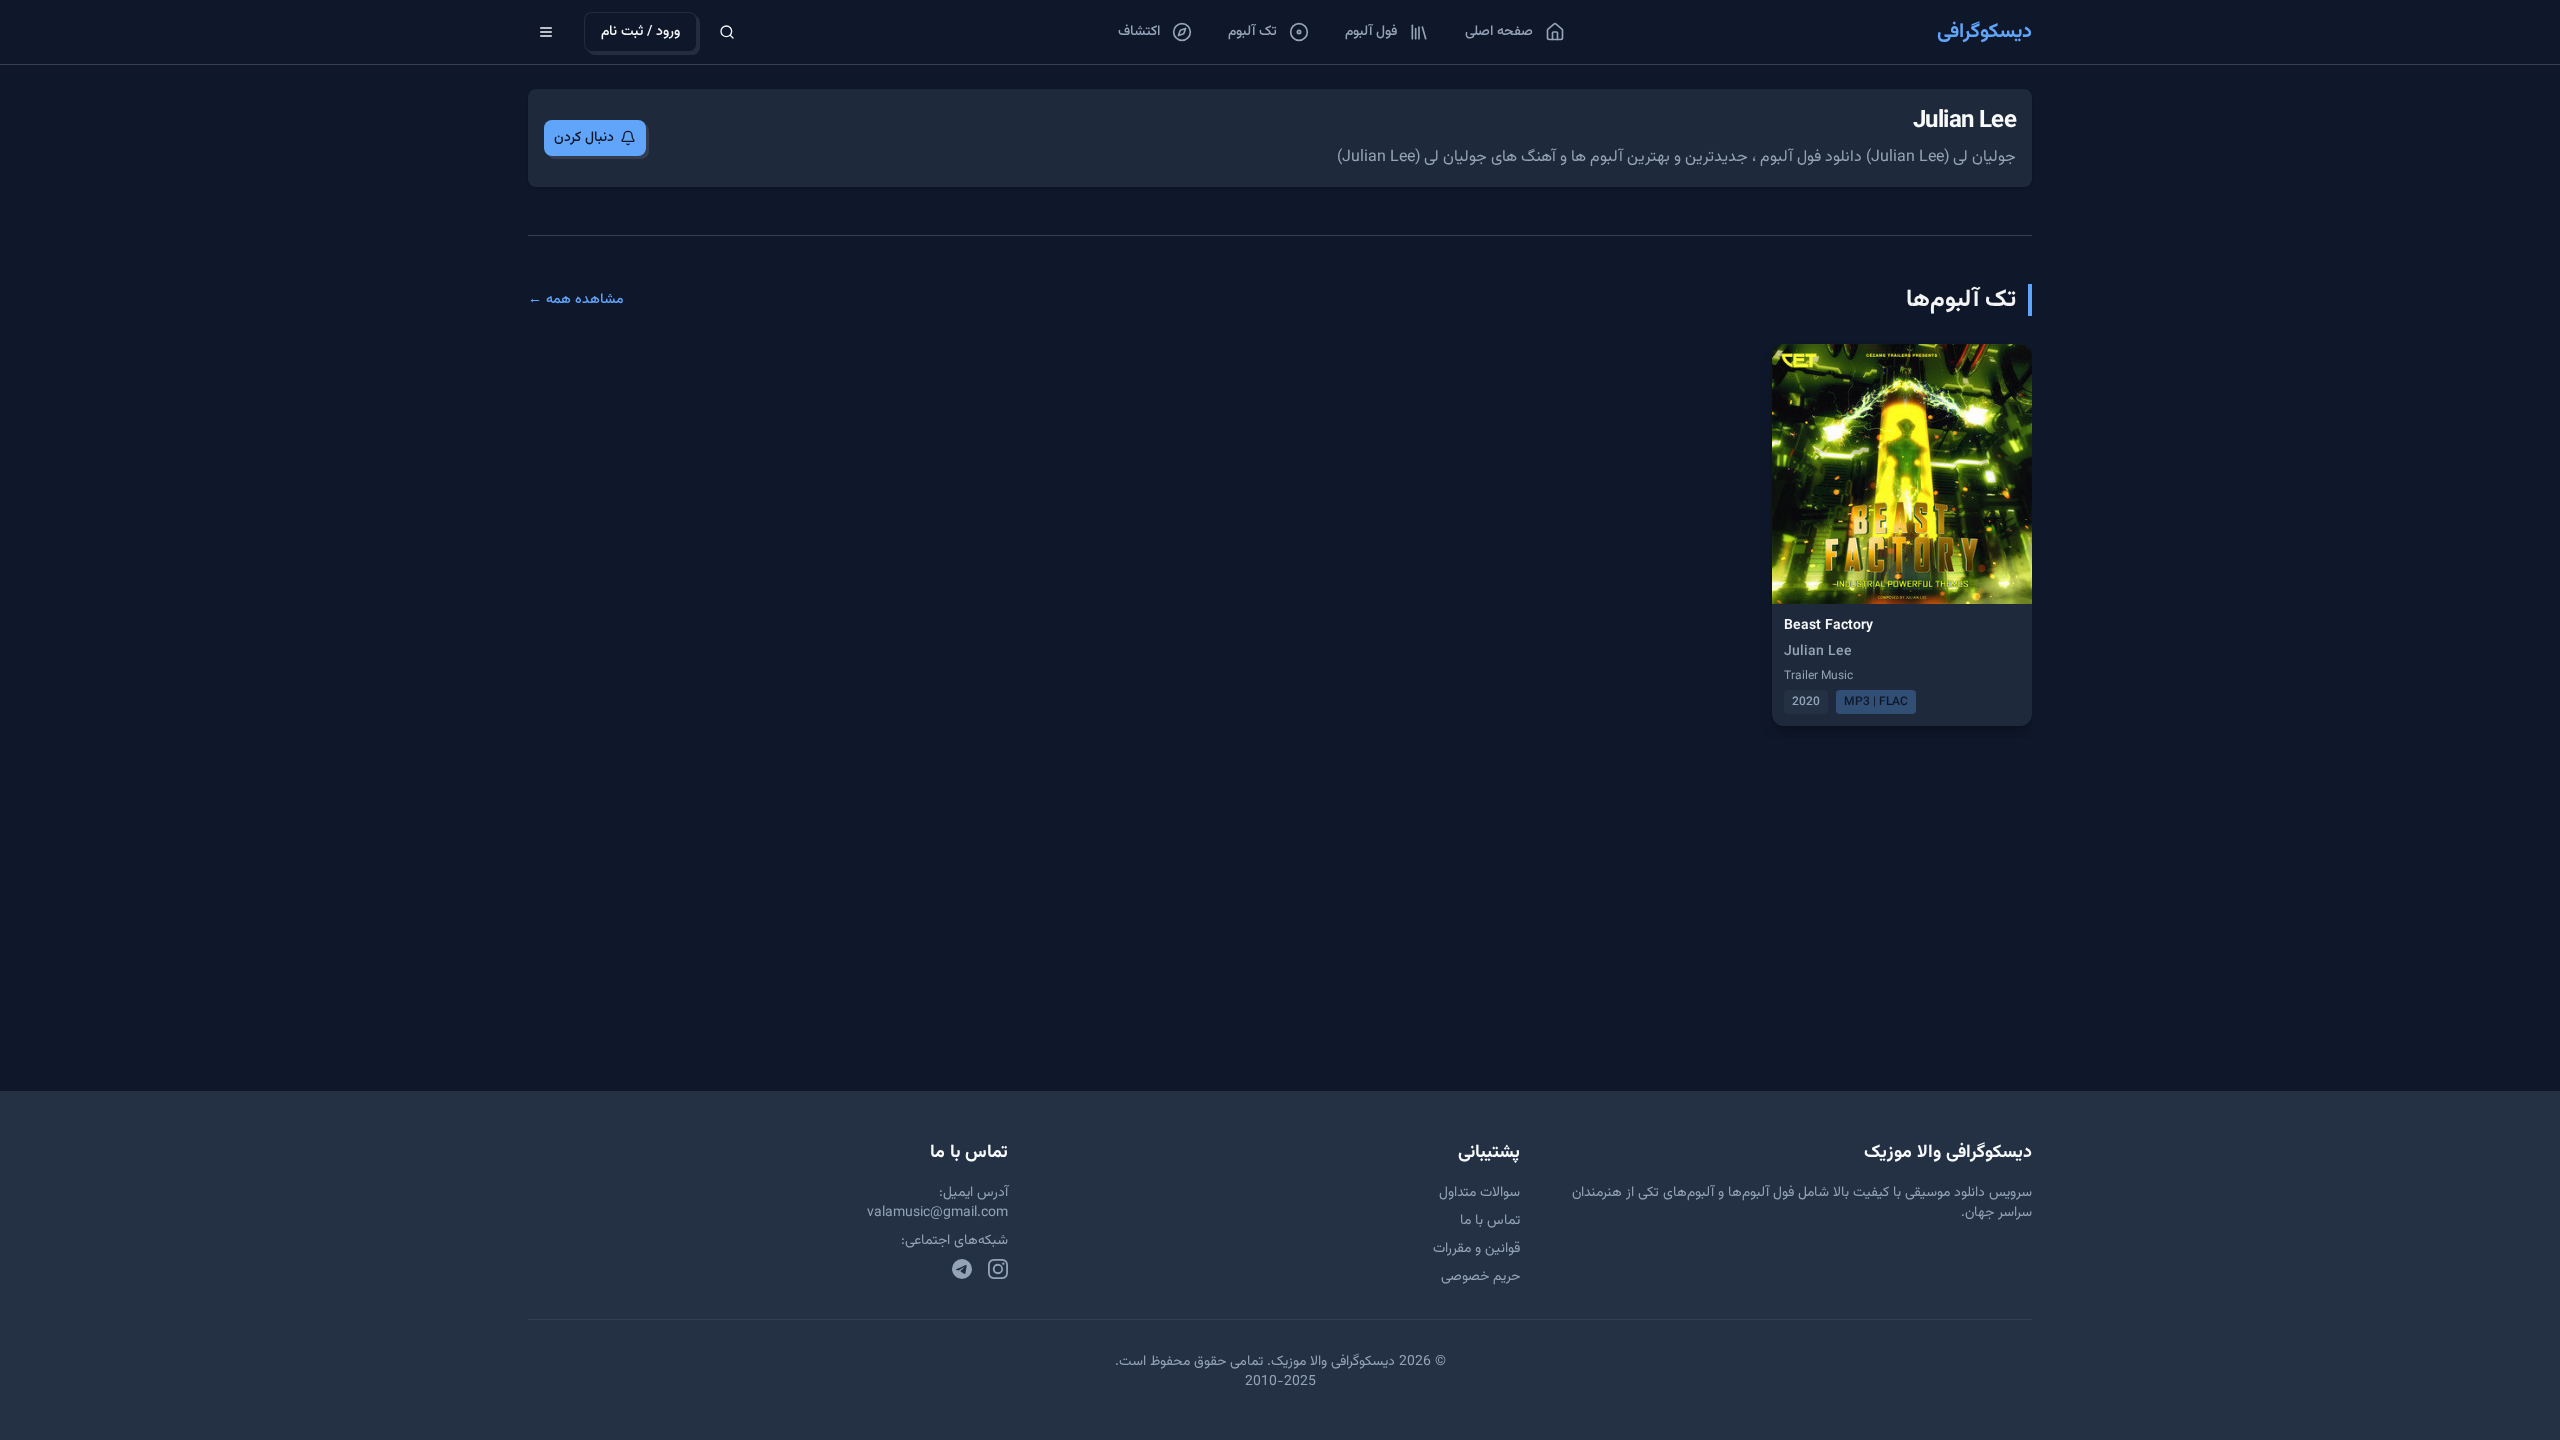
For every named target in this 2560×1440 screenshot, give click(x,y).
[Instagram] (998, 1269)
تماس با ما (1490, 1221)
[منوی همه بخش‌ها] (546, 32)
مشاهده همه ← (576, 300)
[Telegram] (962, 1269)
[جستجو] (727, 32)
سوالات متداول (1479, 1193)
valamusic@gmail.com (937, 1213)
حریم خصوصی (1480, 1277)
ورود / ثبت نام (640, 32)
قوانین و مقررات (1476, 1249)
